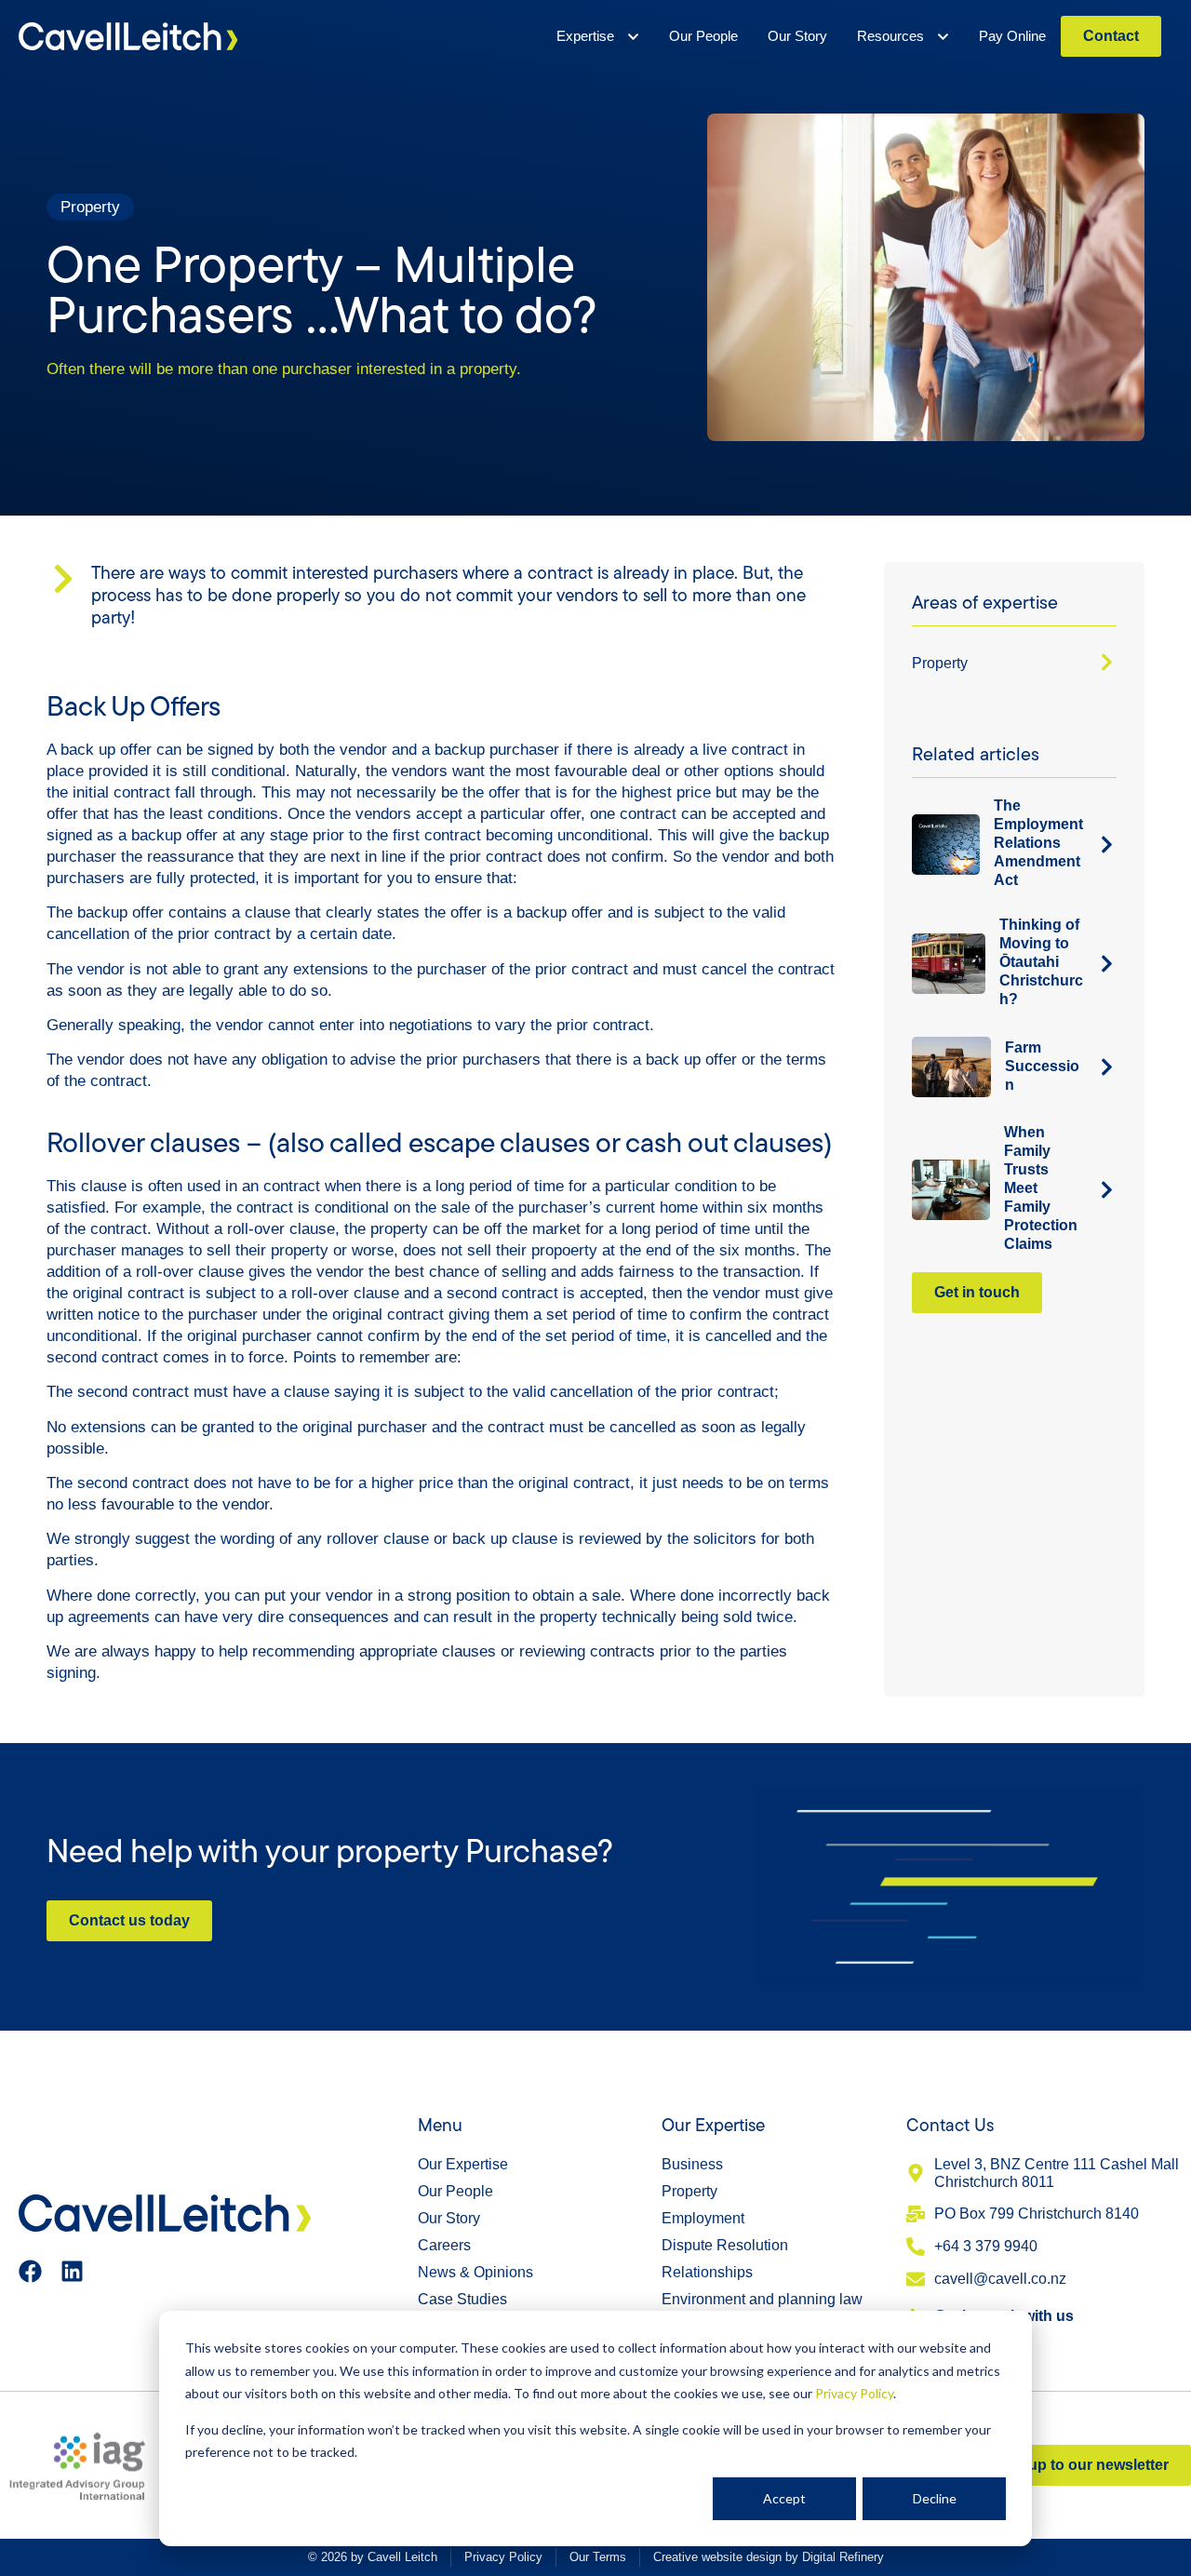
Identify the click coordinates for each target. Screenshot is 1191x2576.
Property (940, 663)
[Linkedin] (72, 2271)
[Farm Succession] (1107, 1067)
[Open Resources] (943, 36)
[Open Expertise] (633, 36)
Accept (784, 2498)
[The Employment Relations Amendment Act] (1107, 845)
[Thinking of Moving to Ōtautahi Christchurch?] (1107, 964)
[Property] (1107, 662)
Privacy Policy (854, 2393)
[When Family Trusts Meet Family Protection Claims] (1107, 1190)
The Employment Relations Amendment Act (1038, 843)
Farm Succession (1042, 1066)
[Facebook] (30, 2271)
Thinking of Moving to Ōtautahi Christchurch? (1041, 962)
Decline (935, 2498)
